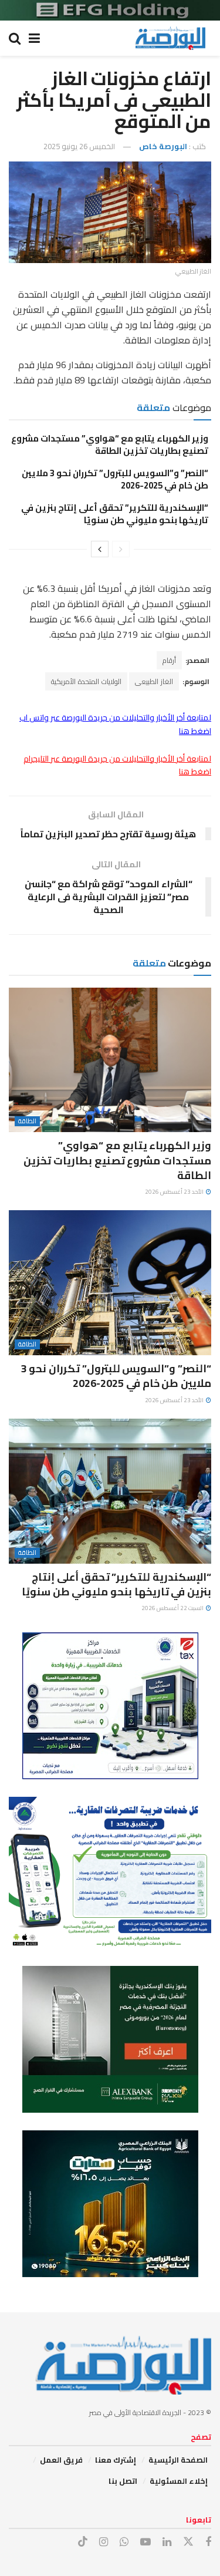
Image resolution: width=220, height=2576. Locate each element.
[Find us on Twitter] (188, 2542)
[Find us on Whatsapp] (124, 2542)
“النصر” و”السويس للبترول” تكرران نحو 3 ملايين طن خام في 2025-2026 (115, 479)
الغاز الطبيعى (154, 681)
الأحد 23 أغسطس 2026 (175, 1192)
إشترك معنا (116, 2460)
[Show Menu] (34, 38)
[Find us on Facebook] (208, 2542)
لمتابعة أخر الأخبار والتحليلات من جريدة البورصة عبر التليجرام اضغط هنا (117, 765)
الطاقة (27, 1121)
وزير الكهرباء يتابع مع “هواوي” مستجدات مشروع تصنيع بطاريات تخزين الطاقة (110, 445)
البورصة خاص (163, 146)
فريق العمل (61, 2460)
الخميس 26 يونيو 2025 (79, 146)
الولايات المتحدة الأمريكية (86, 681)
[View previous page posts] (121, 549)
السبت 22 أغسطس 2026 (173, 1608)
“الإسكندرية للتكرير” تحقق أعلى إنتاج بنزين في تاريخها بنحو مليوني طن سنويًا (115, 514)
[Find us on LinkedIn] (167, 2542)
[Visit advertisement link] (110, 10)
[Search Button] (15, 38)
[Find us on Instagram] (104, 2542)
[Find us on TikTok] (83, 2542)
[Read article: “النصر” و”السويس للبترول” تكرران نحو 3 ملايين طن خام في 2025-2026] (110, 1283)
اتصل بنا (123, 2481)
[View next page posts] (100, 549)
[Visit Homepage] (170, 38)
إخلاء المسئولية (179, 2481)
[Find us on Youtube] (145, 2542)
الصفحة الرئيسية (178, 2460)
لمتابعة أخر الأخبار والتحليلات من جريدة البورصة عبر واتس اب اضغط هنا (115, 724)
